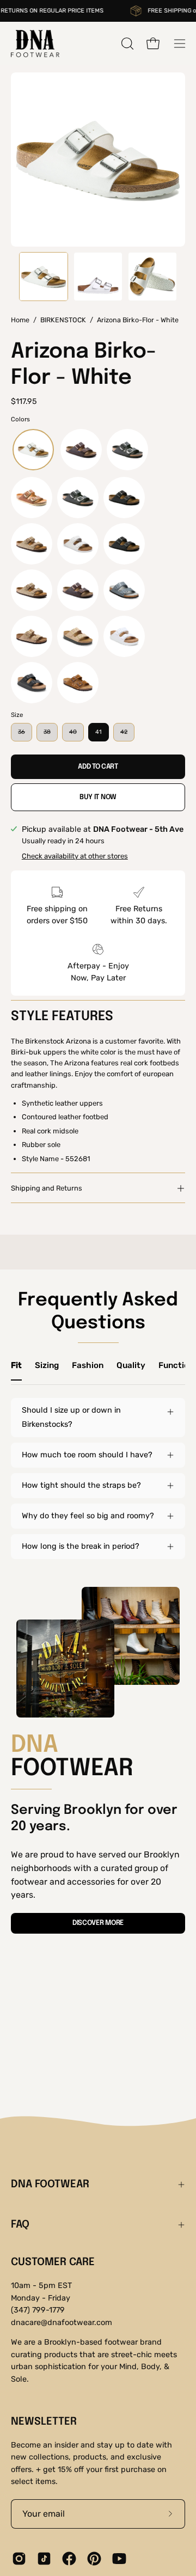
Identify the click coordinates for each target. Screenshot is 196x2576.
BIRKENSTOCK (63, 320)
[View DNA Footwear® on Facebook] (69, 2559)
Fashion (88, 1365)
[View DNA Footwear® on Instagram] (19, 2559)
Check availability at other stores (75, 856)
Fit (16, 1365)
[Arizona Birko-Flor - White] (44, 277)
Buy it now (98, 797)
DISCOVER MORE (98, 1923)
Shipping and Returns (47, 1188)
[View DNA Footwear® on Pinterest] (94, 2559)
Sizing (47, 1365)
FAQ (20, 2225)
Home (20, 320)
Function (176, 1365)
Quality (131, 1365)
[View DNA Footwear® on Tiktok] (44, 2559)
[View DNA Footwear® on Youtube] (119, 2559)
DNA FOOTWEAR (50, 2185)
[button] (126, 44)
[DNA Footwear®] (35, 44)
